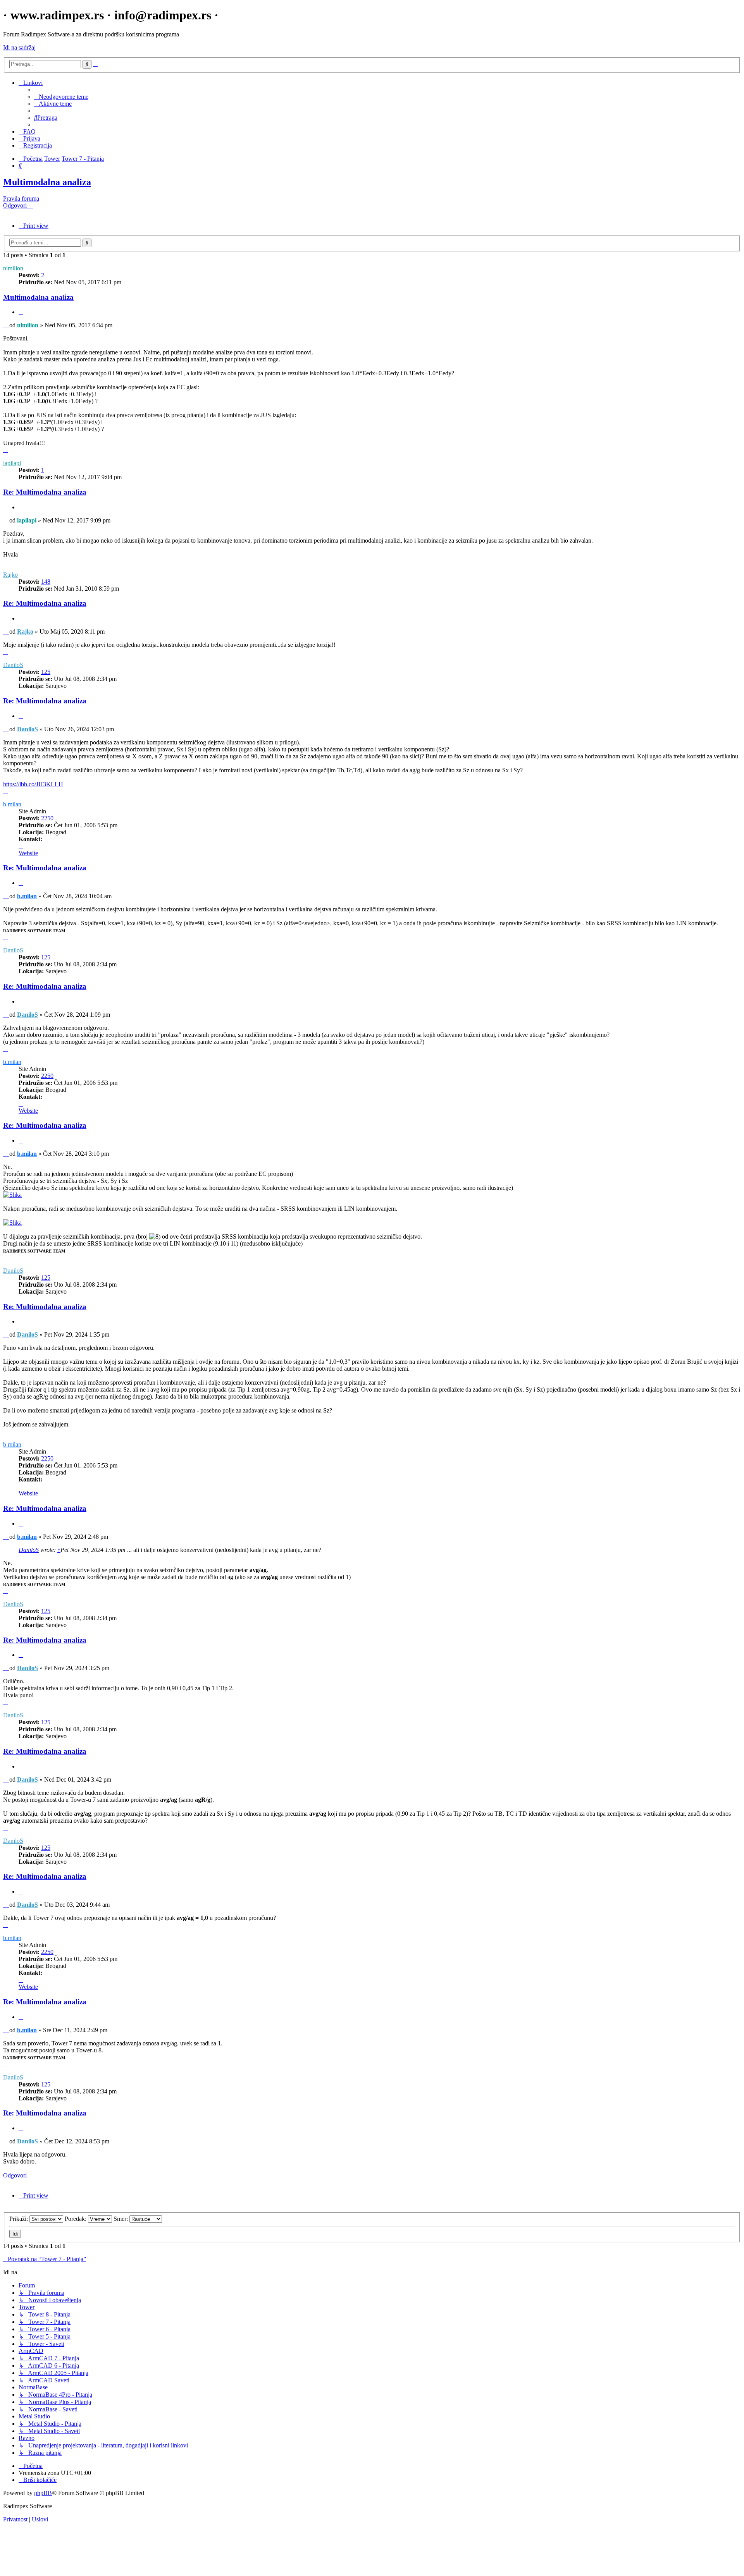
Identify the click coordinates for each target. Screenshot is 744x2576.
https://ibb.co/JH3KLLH (33, 784)
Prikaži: (19, 2219)
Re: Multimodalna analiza (45, 492)
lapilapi (12, 463)
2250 (47, 818)
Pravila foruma (21, 198)
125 (46, 672)
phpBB (43, 2493)
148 (46, 582)
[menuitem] (61, 97)
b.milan (12, 804)
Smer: (121, 2219)
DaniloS (13, 665)
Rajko (10, 575)
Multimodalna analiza (47, 182)
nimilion (13, 268)
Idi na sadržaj (19, 47)
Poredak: (76, 2219)
